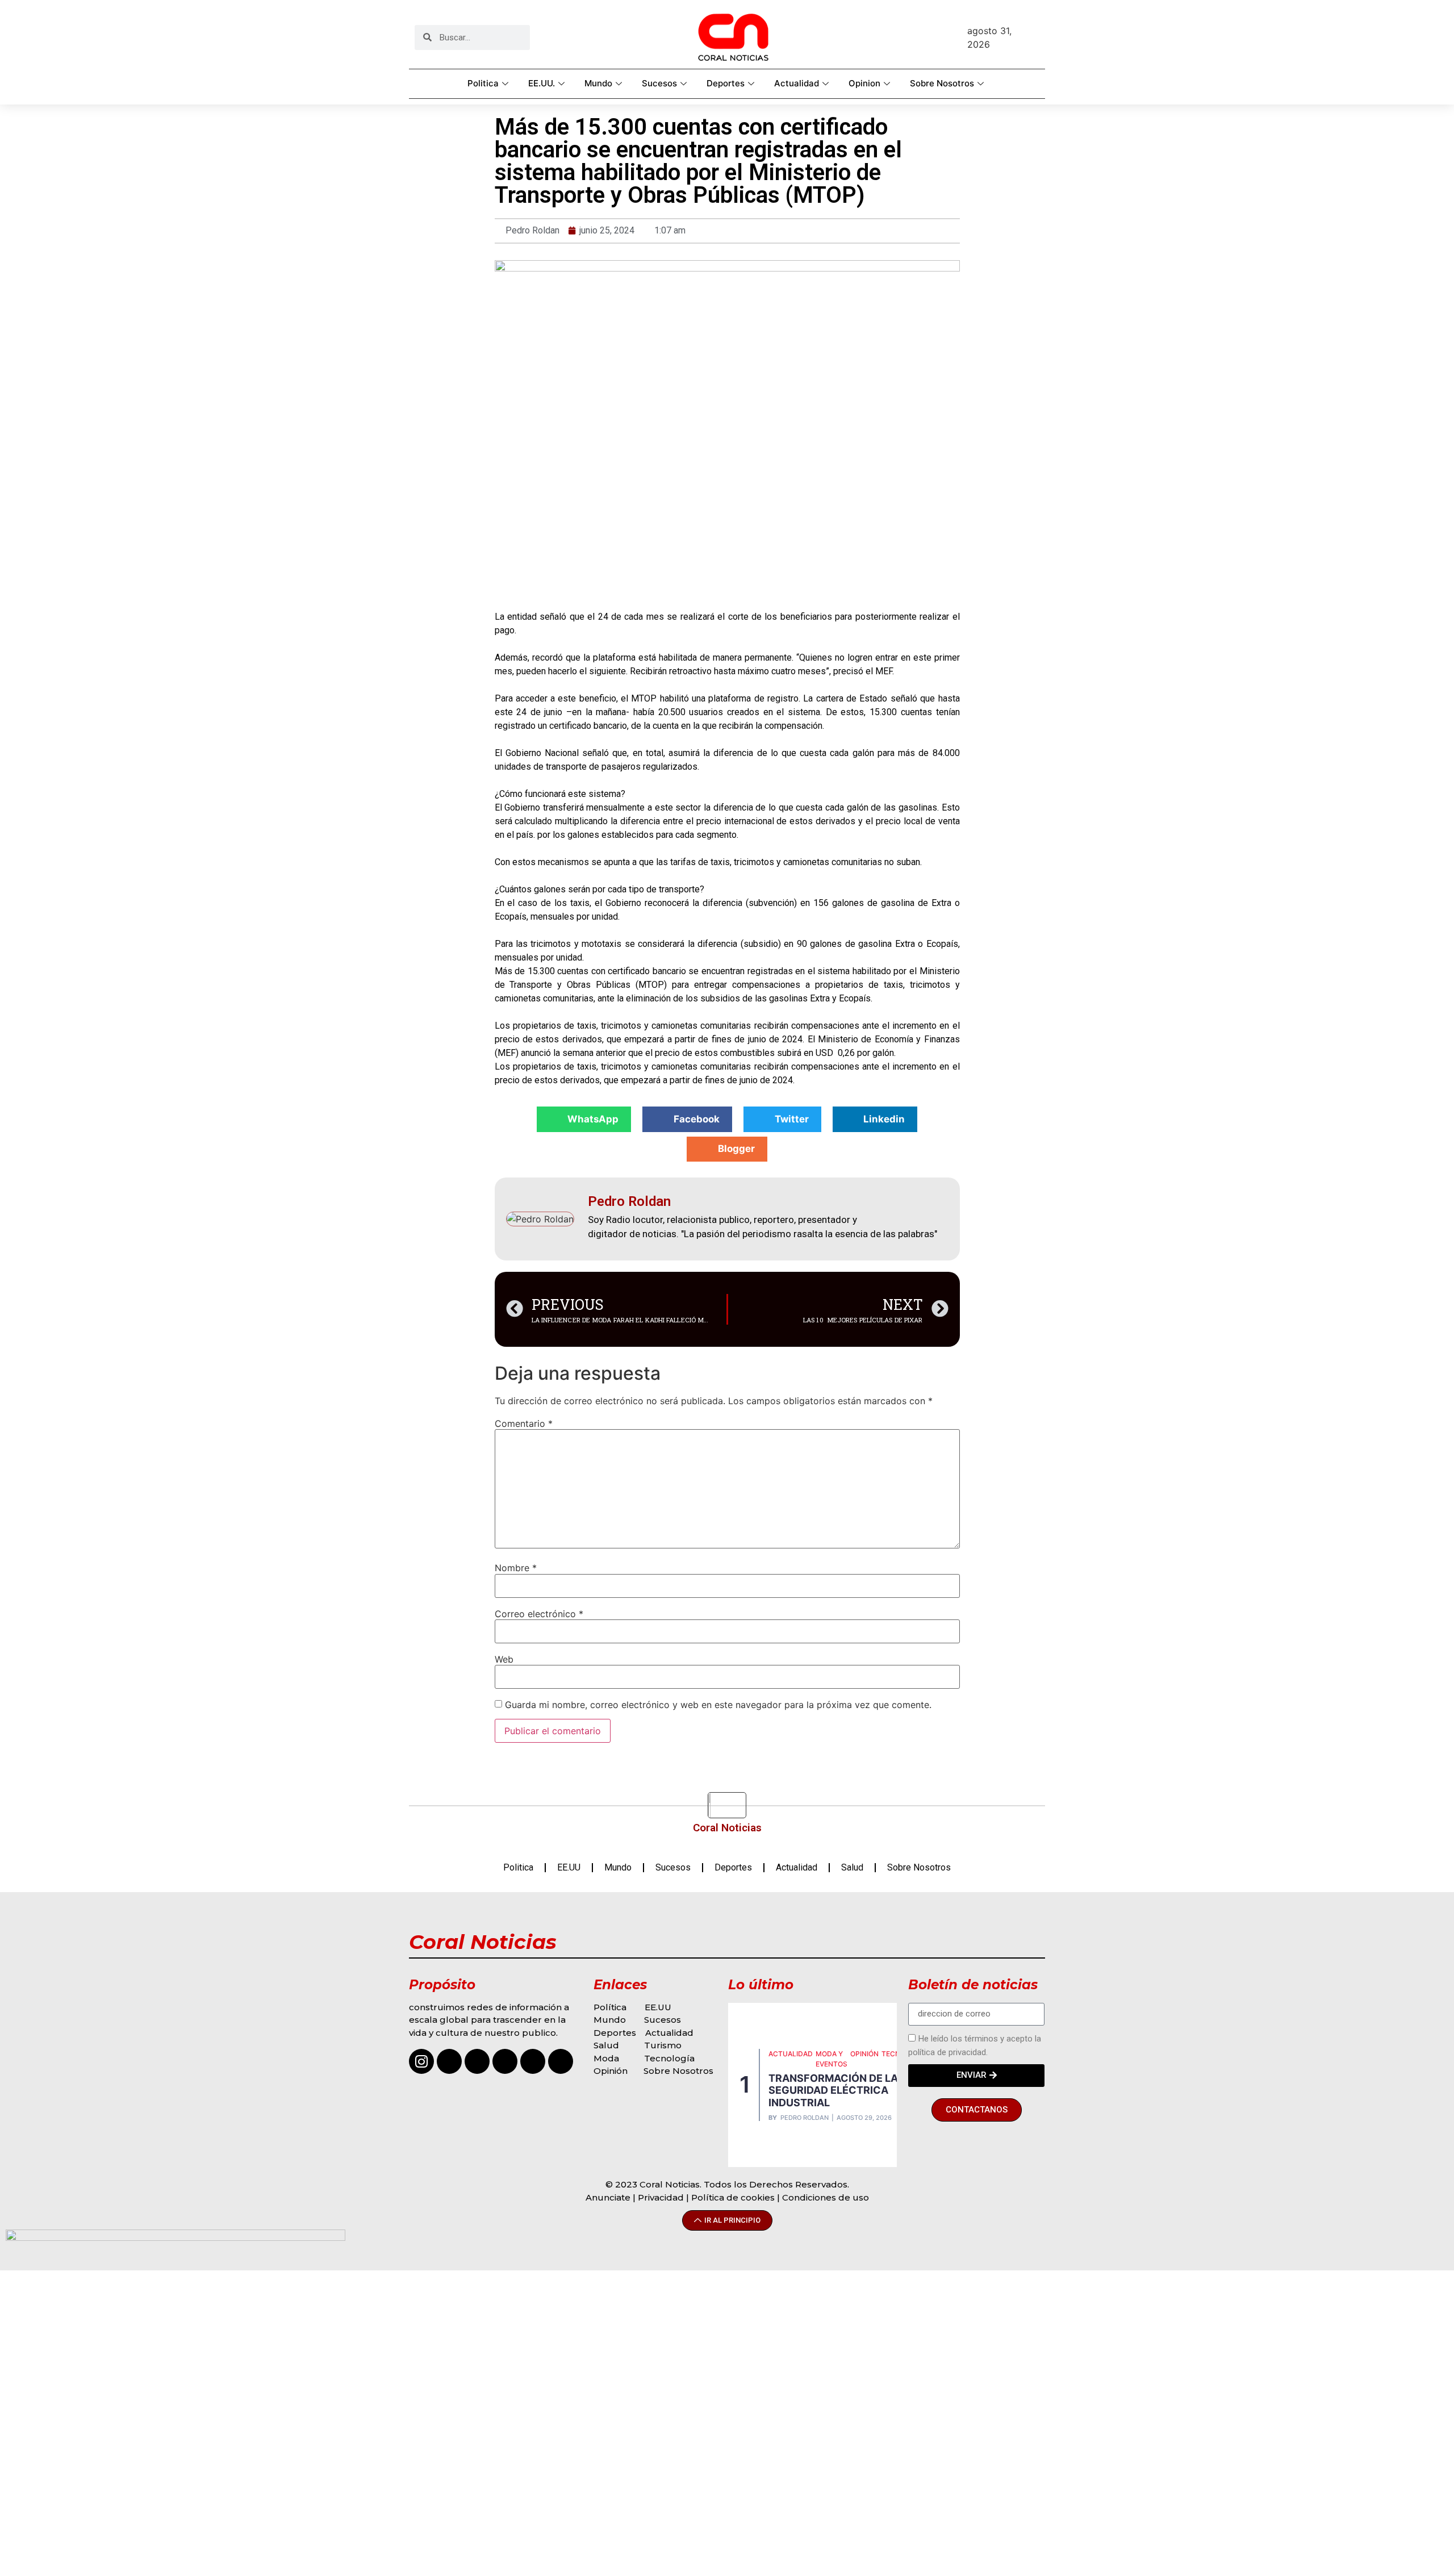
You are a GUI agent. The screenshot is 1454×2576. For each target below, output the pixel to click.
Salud (852, 1867)
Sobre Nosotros (942, 83)
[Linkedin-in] (561, 2061)
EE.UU (569, 1867)
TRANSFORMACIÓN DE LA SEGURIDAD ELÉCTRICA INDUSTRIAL (833, 2090)
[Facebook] (449, 2061)
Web (504, 1659)
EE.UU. (542, 83)
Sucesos (659, 83)
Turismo (663, 2045)
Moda (606, 2058)
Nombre (516, 1568)
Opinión (612, 2071)
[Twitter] (533, 2061)
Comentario (524, 1423)
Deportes (726, 83)
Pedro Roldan (805, 2118)
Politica (483, 83)
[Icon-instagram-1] (421, 2061)
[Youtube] (505, 2061)
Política (610, 2007)
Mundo (598, 83)
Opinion (864, 83)
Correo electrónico (539, 1614)
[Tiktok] (477, 2061)
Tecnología (669, 2058)
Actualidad (797, 83)
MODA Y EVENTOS (832, 2059)
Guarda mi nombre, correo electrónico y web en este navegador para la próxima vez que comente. (718, 1705)
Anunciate (608, 2197)
